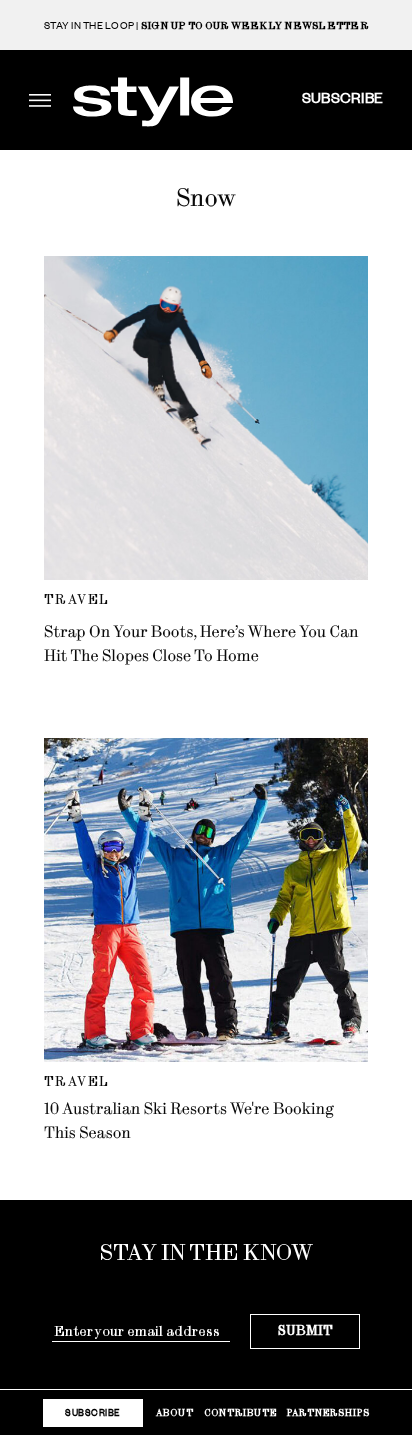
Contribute (240, 1412)
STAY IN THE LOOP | (206, 25)
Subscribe (342, 97)
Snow (206, 198)
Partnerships (328, 1412)
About (175, 1412)
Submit (305, 1330)
